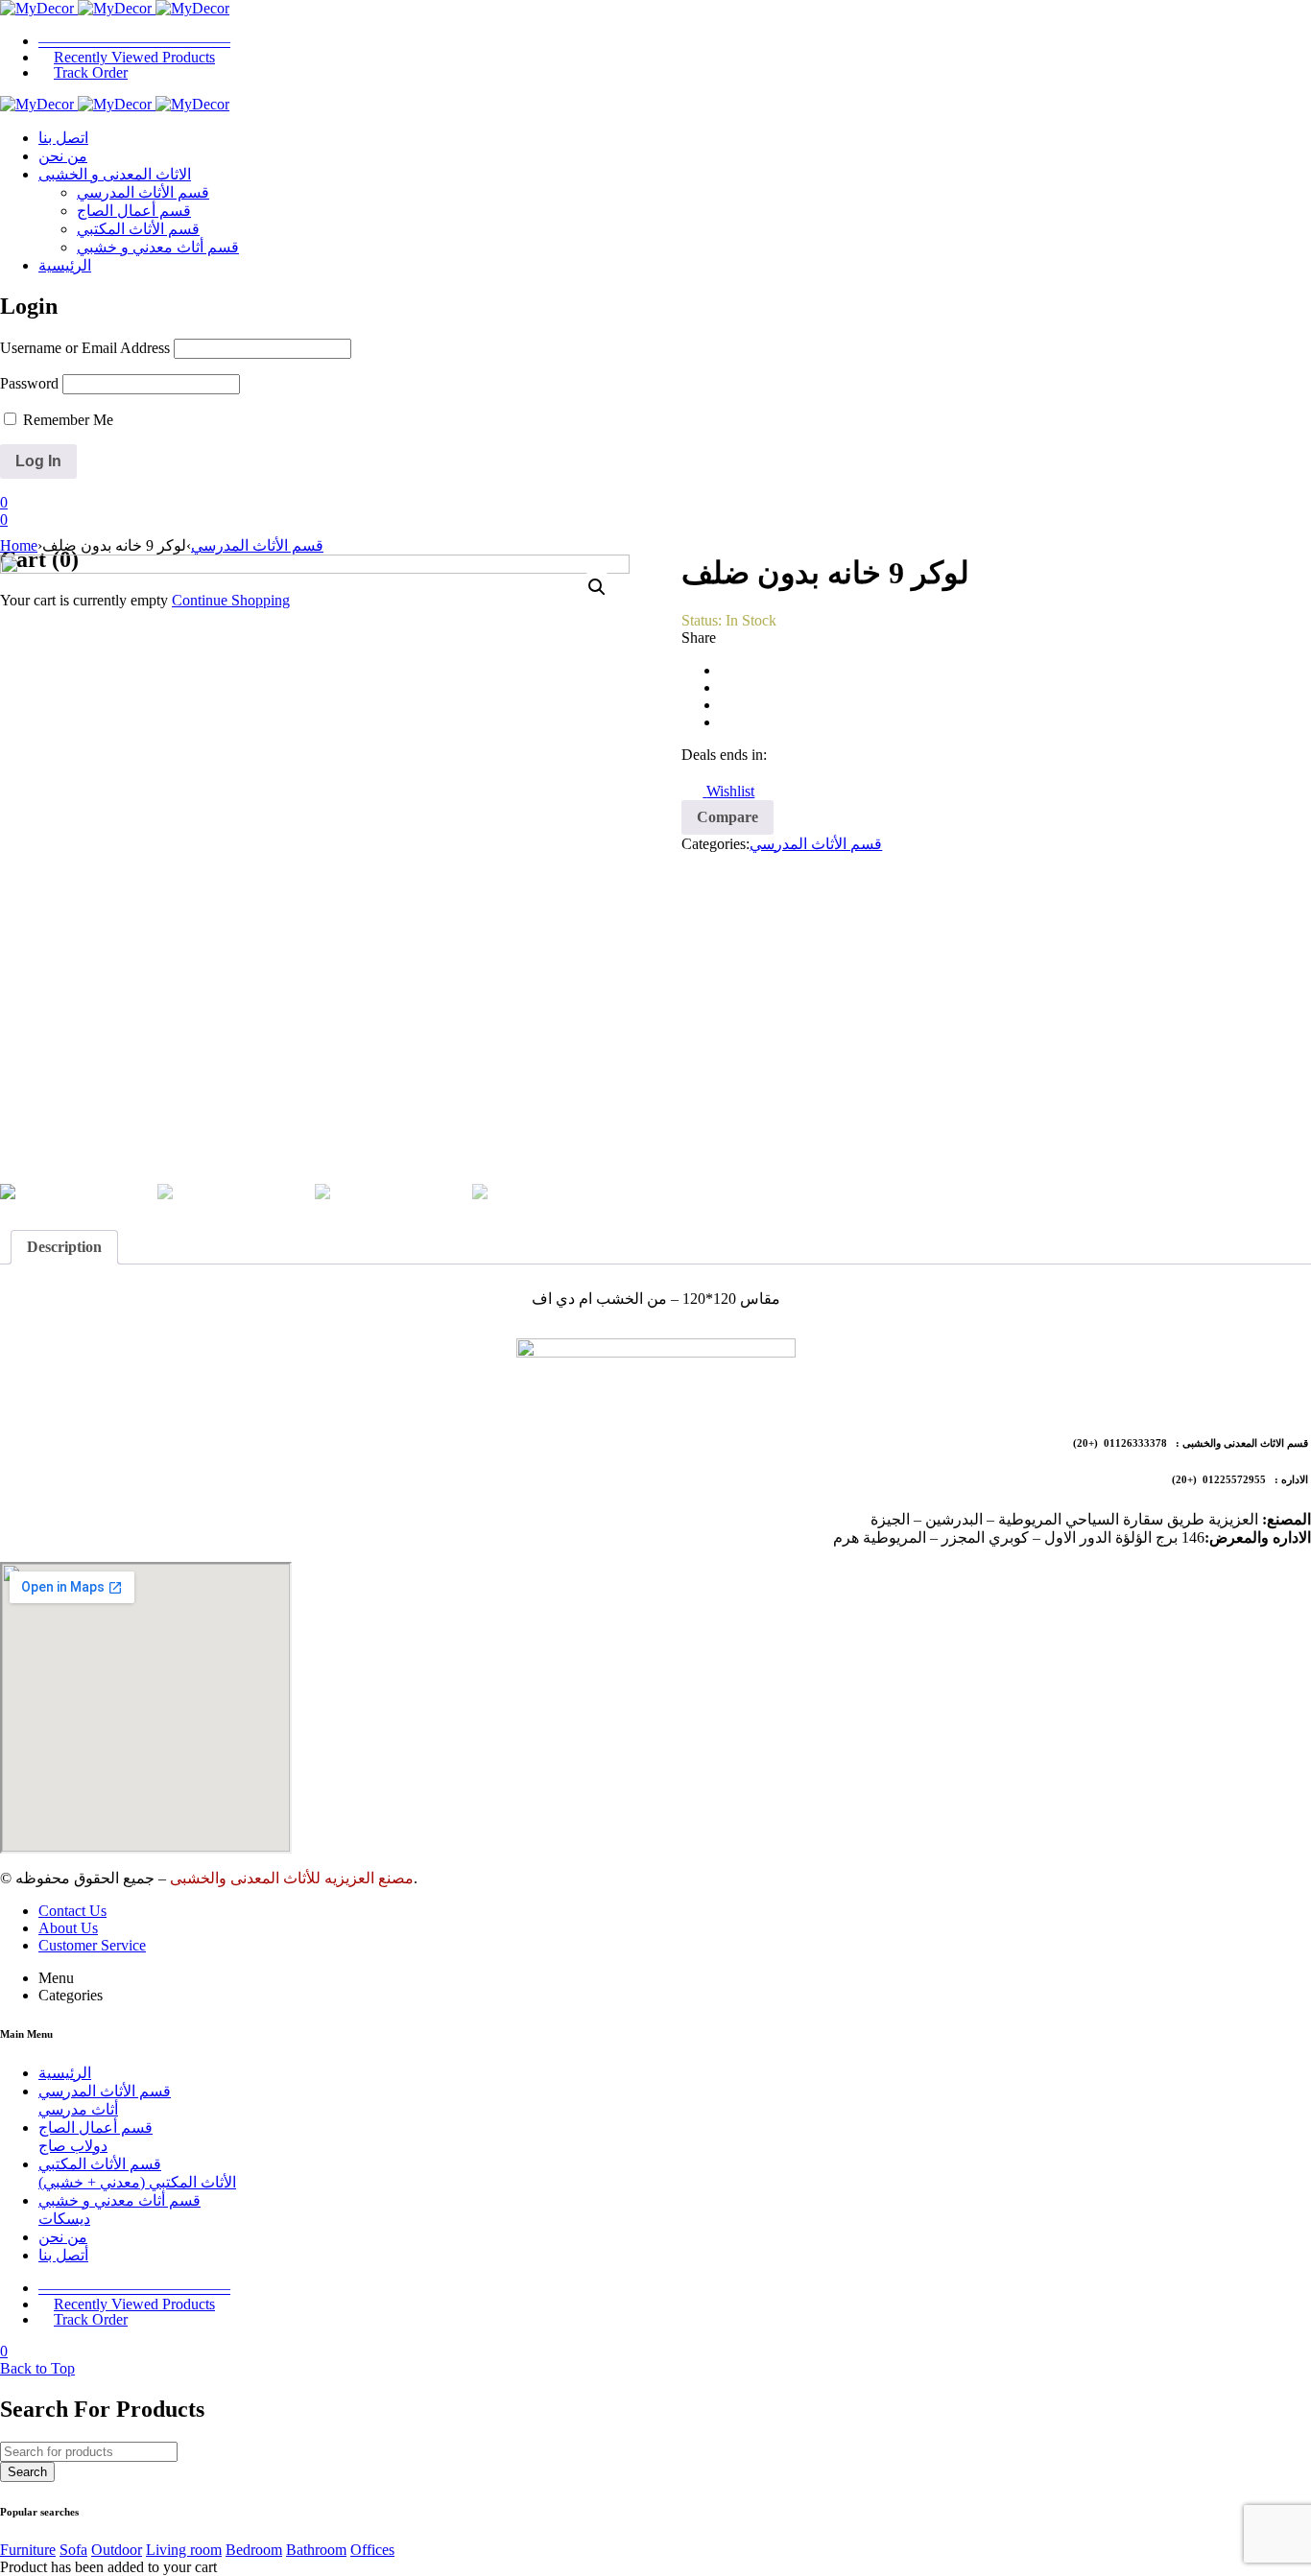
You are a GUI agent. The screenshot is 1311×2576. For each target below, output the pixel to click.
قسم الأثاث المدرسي (257, 545)
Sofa (73, 2550)
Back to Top (37, 2368)
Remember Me (66, 420)
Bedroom (254, 2550)
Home (19, 545)
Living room (184, 2550)
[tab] (64, 1247)
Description (64, 1247)
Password (29, 383)
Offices (372, 2550)
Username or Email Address (85, 348)
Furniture (28, 2550)
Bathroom (316, 2550)
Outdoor (117, 2550)
